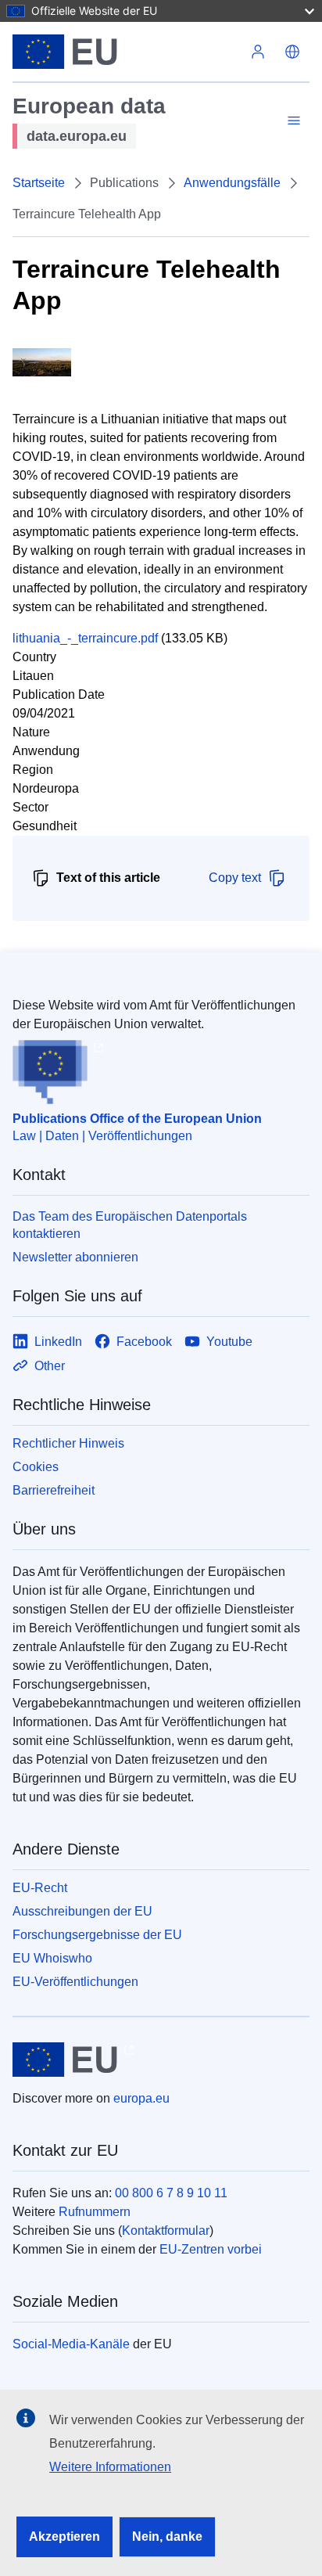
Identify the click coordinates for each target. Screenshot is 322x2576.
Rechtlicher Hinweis (68, 1443)
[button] (292, 52)
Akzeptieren (64, 2536)
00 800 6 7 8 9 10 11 (171, 2193)
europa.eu (141, 2098)
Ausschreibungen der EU (82, 1911)
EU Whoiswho (52, 1958)
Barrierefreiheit (54, 1490)
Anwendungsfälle (232, 183)
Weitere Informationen (110, 2467)
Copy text (235, 878)
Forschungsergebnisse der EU (97, 1935)
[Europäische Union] (127, 52)
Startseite (39, 183)
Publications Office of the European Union (137, 1119)
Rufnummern (95, 2212)
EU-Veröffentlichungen (75, 1982)
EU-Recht (40, 1888)
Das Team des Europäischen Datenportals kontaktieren (130, 1225)
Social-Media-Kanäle (71, 2344)
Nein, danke (167, 2536)
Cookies (36, 1467)
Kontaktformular (166, 2231)
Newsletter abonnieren (75, 1257)
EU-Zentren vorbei (211, 2249)
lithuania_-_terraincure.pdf (85, 638)
